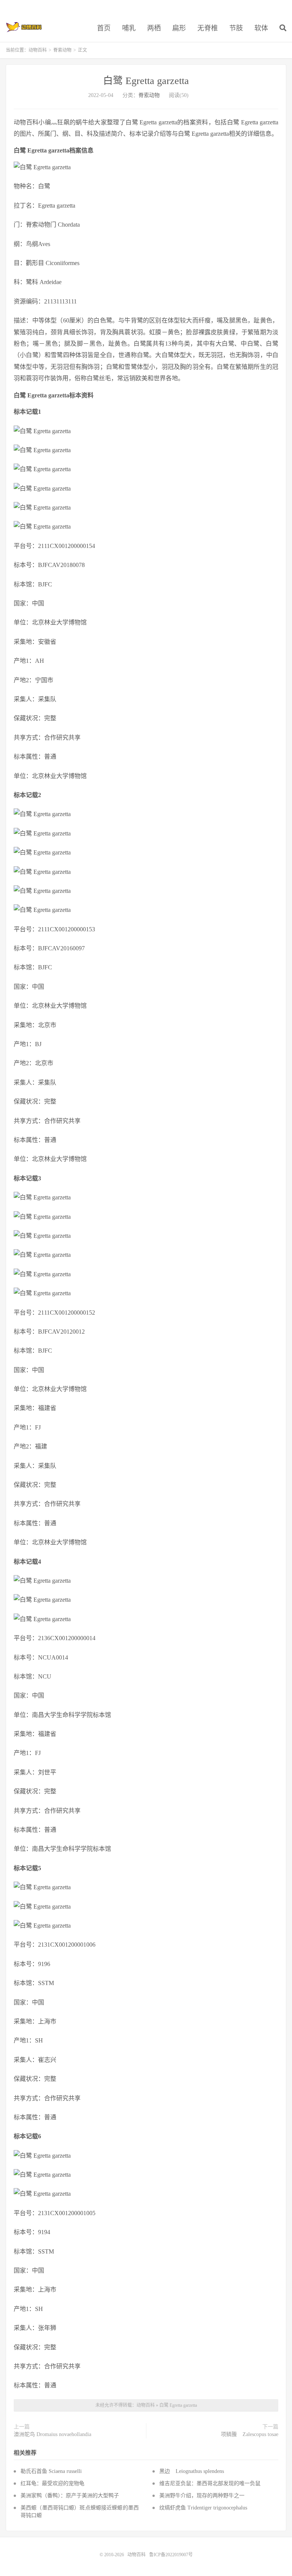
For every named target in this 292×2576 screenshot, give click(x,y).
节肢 (236, 28)
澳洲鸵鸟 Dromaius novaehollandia (52, 2434)
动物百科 (24, 27)
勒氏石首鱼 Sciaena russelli (51, 2471)
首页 (104, 28)
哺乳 (129, 28)
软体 (261, 28)
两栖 (154, 28)
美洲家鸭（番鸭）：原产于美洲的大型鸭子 (70, 2496)
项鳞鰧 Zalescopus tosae (250, 2434)
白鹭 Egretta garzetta (146, 81)
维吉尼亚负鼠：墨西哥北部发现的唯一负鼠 (210, 2483)
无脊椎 (208, 28)
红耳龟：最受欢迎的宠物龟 (52, 2483)
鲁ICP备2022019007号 (171, 2555)
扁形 (179, 28)
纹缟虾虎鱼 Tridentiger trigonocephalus (203, 2508)
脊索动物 (62, 50)
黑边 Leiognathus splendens (192, 2471)
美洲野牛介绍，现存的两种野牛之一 (202, 2496)
